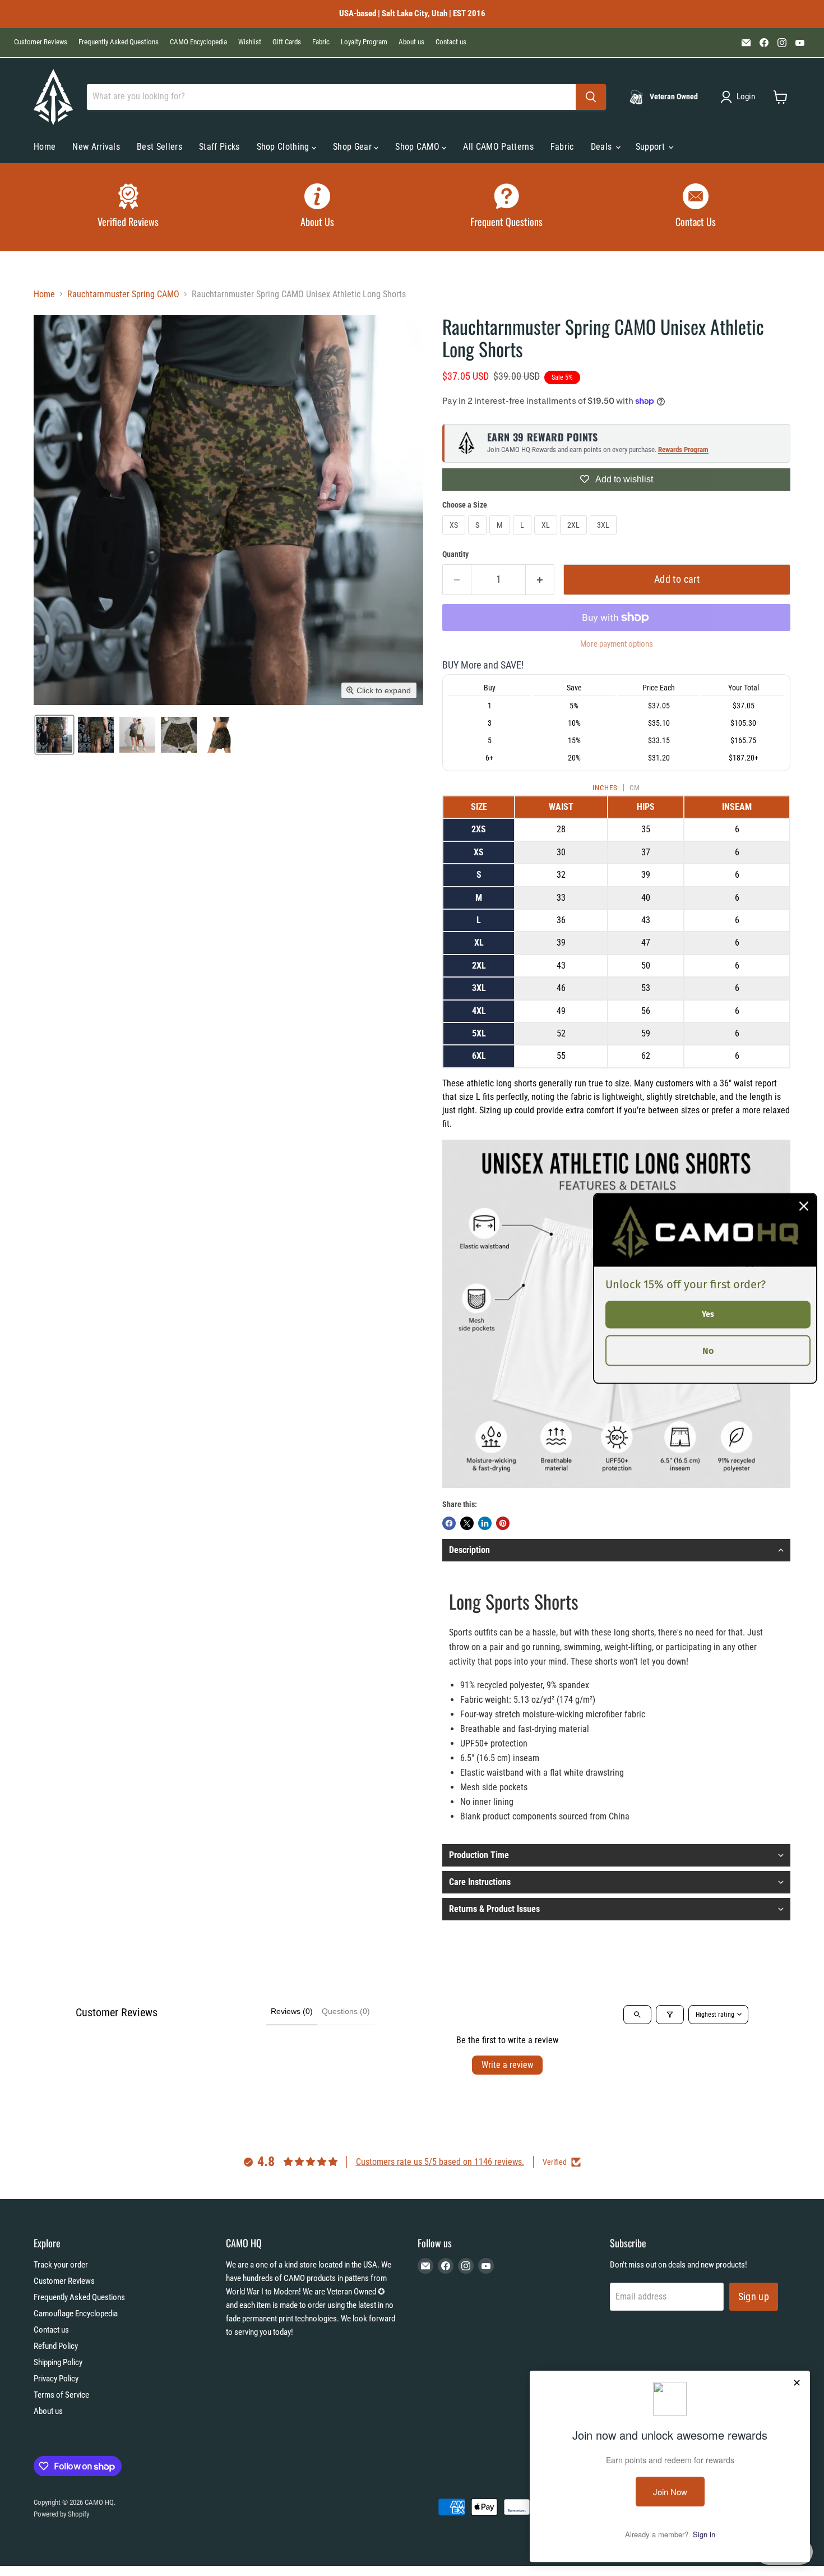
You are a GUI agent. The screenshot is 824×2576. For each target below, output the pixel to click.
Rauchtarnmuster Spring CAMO (123, 294)
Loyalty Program (364, 42)
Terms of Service (61, 2395)
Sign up (754, 2296)
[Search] (591, 97)
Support (652, 147)
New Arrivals (96, 147)
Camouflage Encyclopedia (76, 2314)
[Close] (804, 1206)
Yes (708, 1314)
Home (45, 147)
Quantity (455, 554)
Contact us (451, 42)
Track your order (61, 2265)
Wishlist (250, 42)
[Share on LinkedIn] (485, 1523)
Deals (603, 147)
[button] (740, 97)
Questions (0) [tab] (346, 2011)
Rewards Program (683, 450)
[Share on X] (467, 1523)
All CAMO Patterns (498, 147)
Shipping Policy (58, 2362)
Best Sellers (159, 147)
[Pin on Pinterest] (503, 1523)
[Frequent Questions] (507, 207)
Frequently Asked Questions (119, 42)
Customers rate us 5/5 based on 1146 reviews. (440, 2162)
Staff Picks (219, 147)
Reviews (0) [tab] (292, 2011)
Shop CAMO (418, 147)
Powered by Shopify (61, 2514)
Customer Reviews (41, 42)
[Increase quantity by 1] (540, 580)
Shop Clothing (284, 147)
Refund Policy (56, 2346)
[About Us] (318, 207)
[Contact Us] (696, 207)
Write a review (507, 2065)
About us (411, 42)
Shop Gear (353, 147)
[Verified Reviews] (128, 207)
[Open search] (637, 2015)
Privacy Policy (56, 2379)
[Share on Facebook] (449, 1523)
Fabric (321, 42)
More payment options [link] (617, 644)
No (708, 1350)
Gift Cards (287, 42)
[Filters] (670, 2015)
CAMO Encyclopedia (198, 42)
